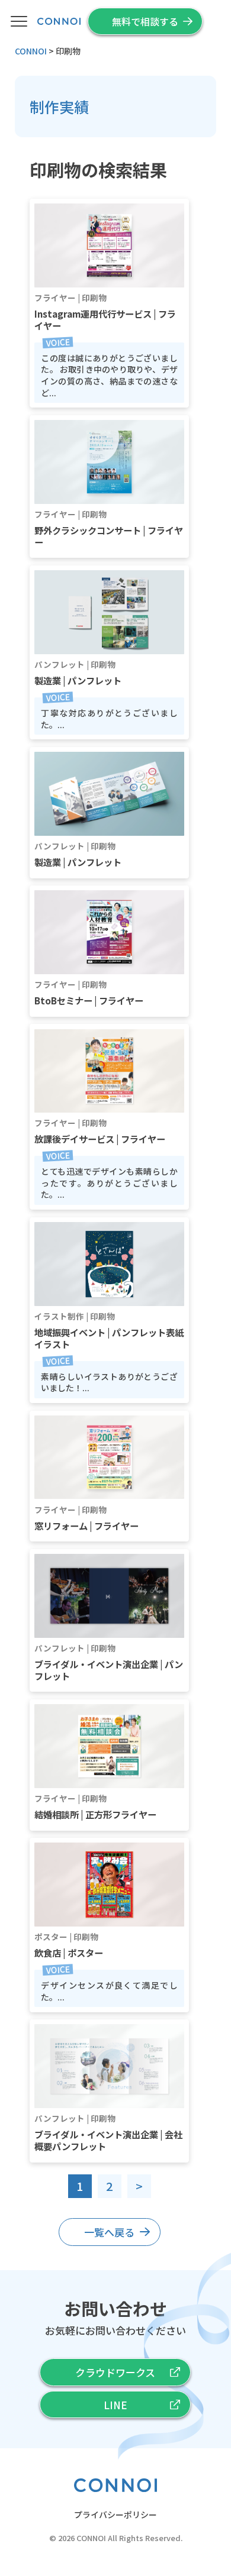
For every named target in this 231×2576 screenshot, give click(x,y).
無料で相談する (145, 21)
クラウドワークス (115, 2372)
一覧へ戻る (109, 2232)
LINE (115, 2405)
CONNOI (91, 2538)
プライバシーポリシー (115, 2514)
